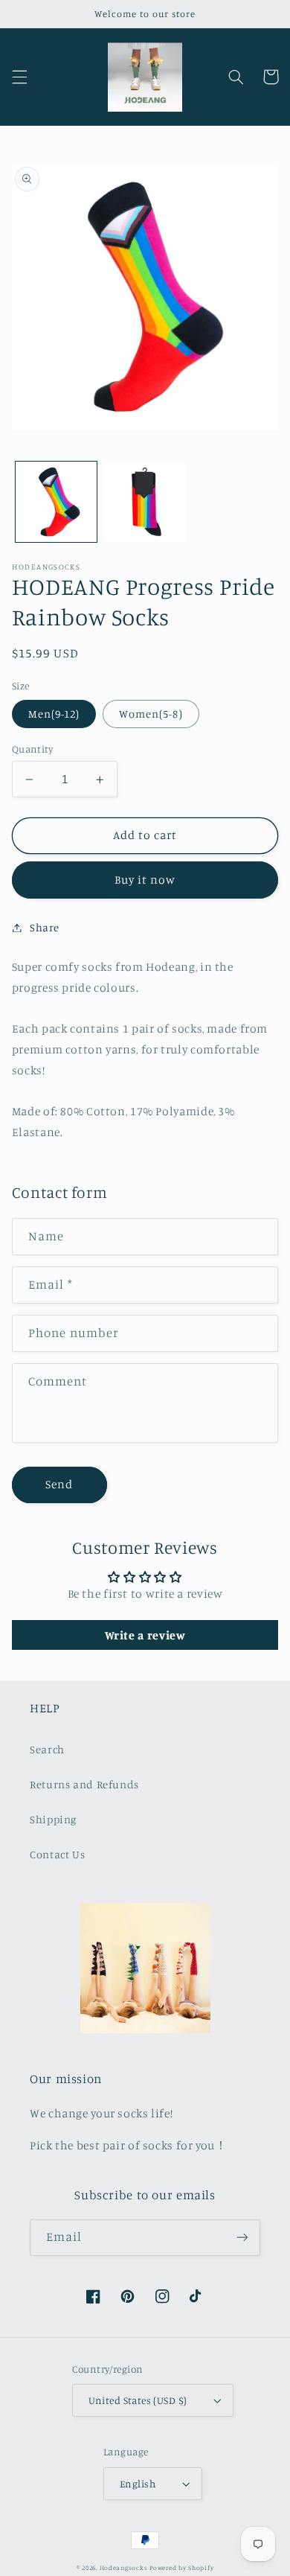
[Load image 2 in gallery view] (145, 502)
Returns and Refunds (84, 1784)
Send (59, 1484)
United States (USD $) (138, 2400)
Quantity (32, 749)
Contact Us (57, 1854)
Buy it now (145, 880)
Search (47, 1749)
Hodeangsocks (124, 2567)
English (138, 2484)
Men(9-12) (54, 714)
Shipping (53, 1819)
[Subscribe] (242, 2238)
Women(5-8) (151, 714)
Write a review (145, 1635)
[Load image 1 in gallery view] (56, 502)
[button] (19, 77)
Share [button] (45, 927)
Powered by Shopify (181, 2567)
